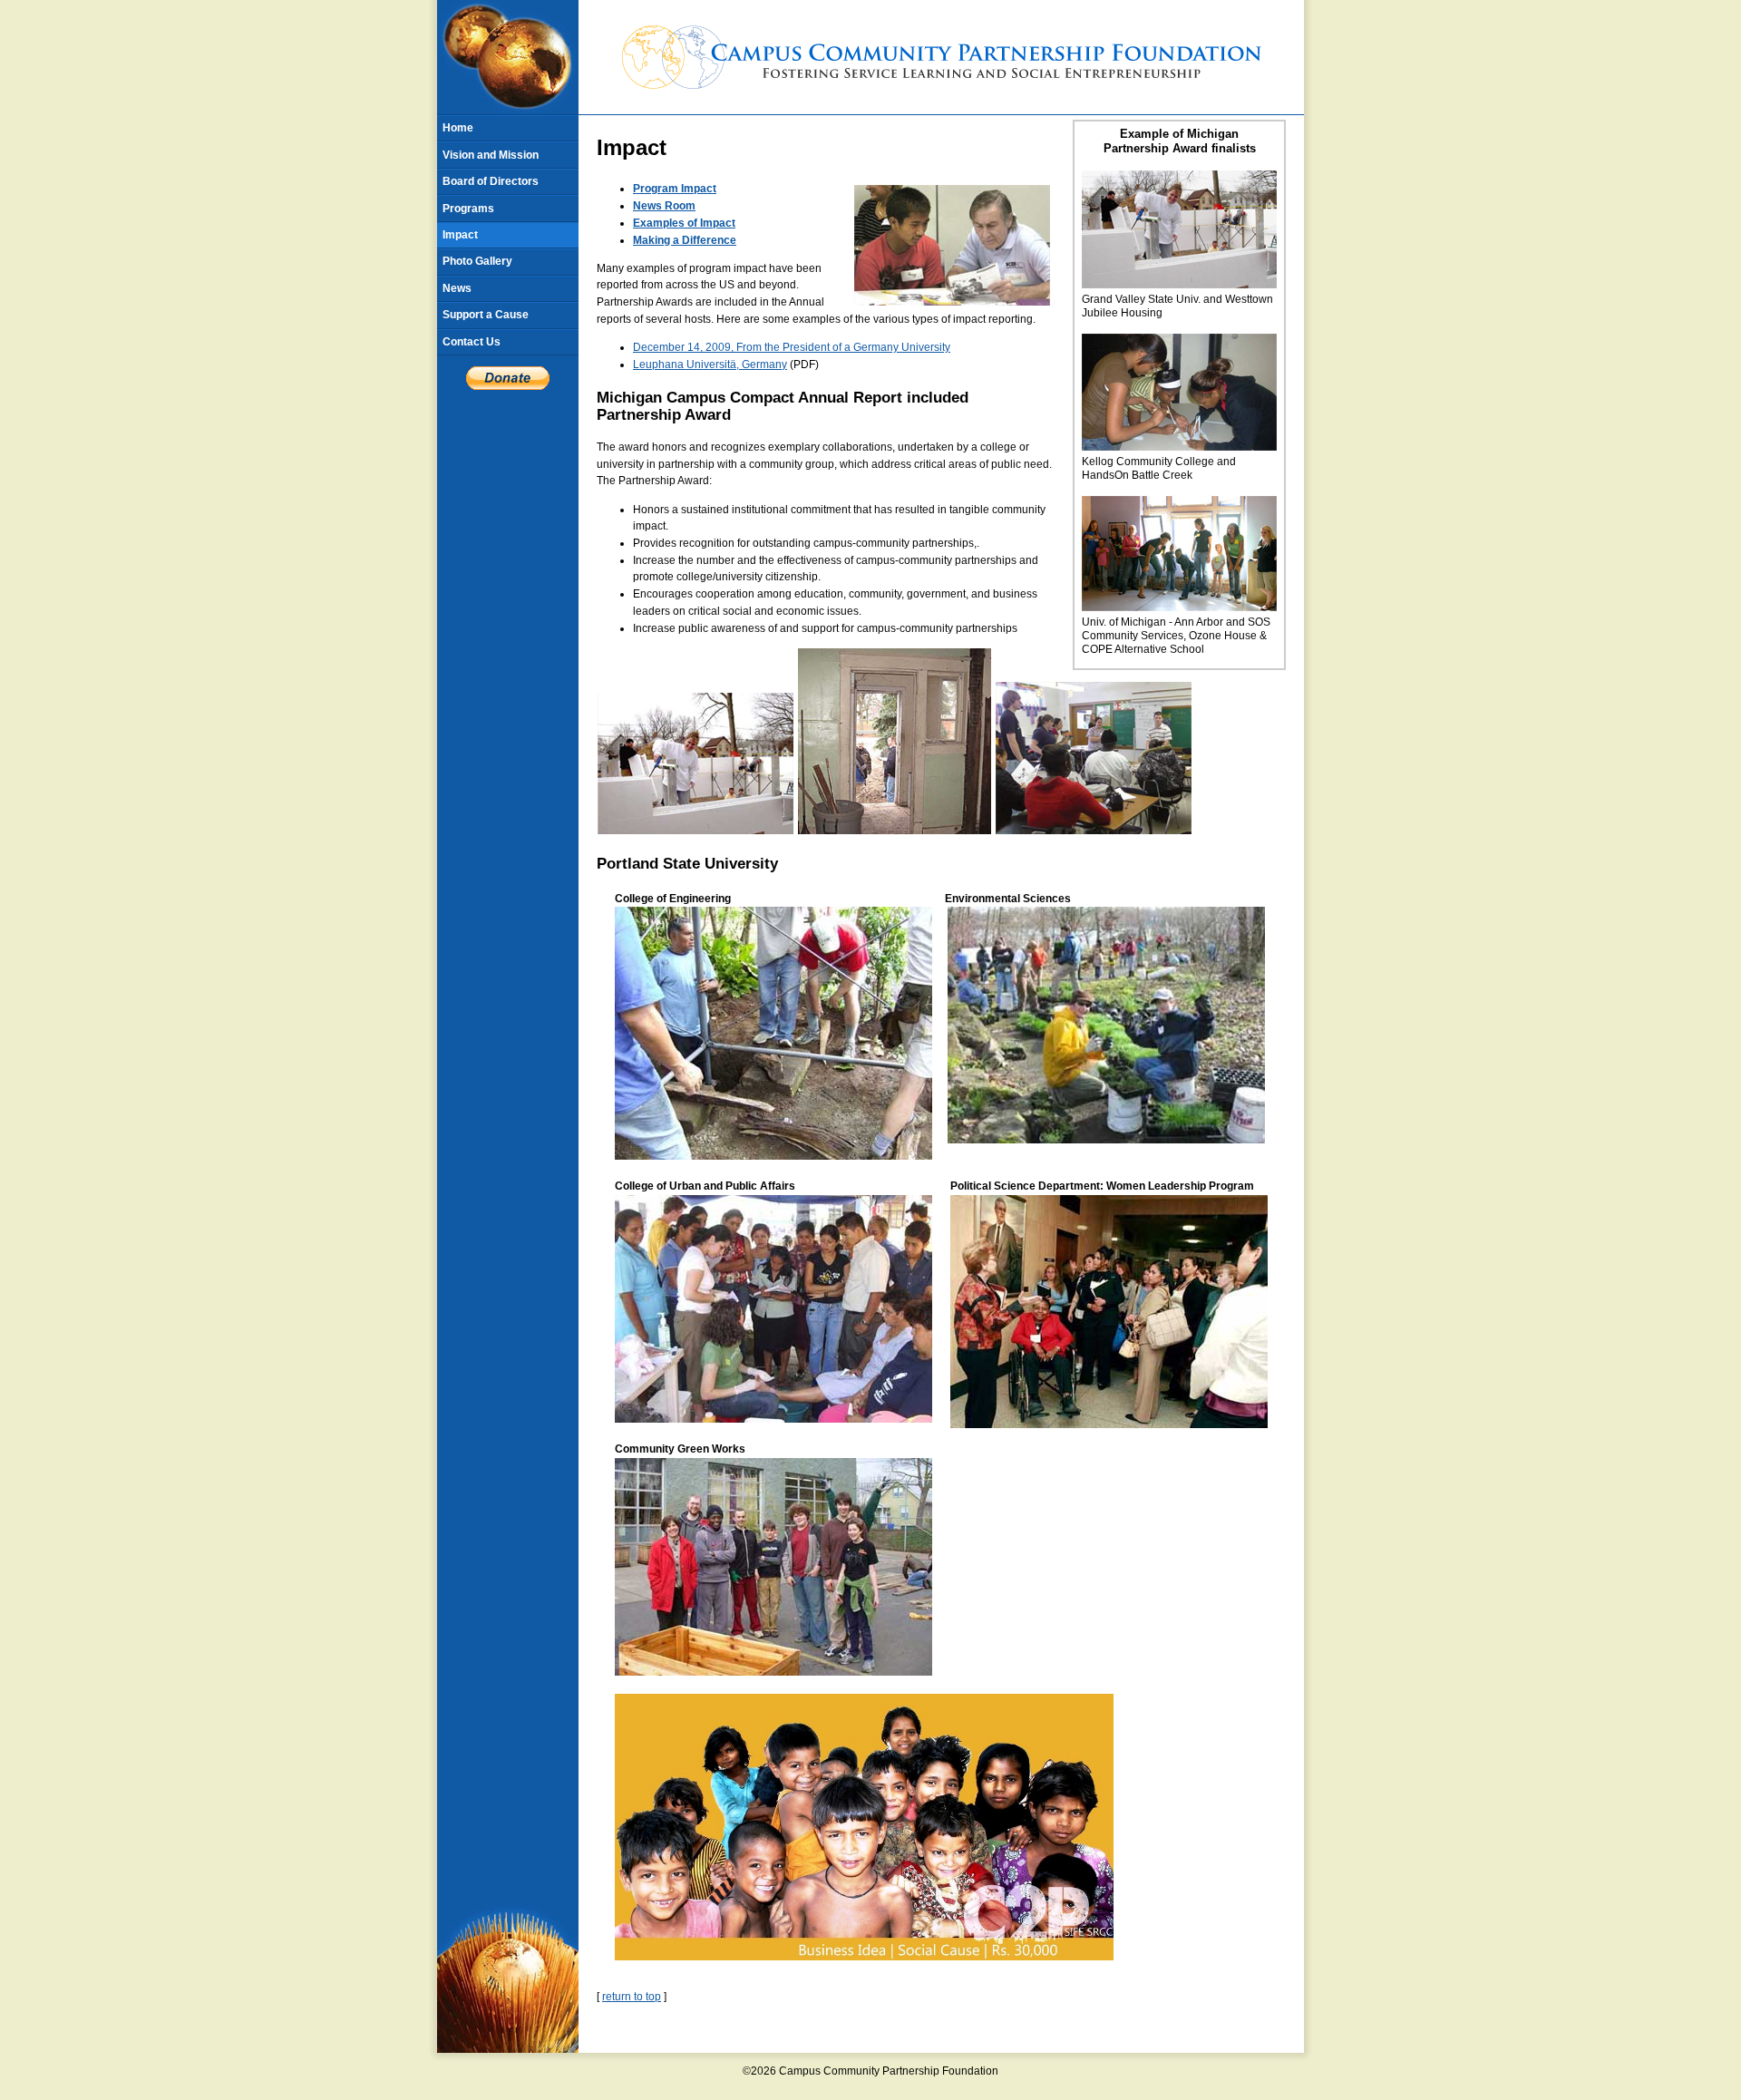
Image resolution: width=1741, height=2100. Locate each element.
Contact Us (472, 342)
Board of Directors (491, 181)
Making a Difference (685, 240)
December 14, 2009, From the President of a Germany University (792, 347)
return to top (632, 1997)
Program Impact (675, 189)
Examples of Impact (684, 223)
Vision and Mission (491, 155)
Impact (460, 235)
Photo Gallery (477, 261)
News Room (664, 206)
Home (458, 128)
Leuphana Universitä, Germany (710, 365)
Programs (468, 209)
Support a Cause (486, 315)
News (457, 288)
